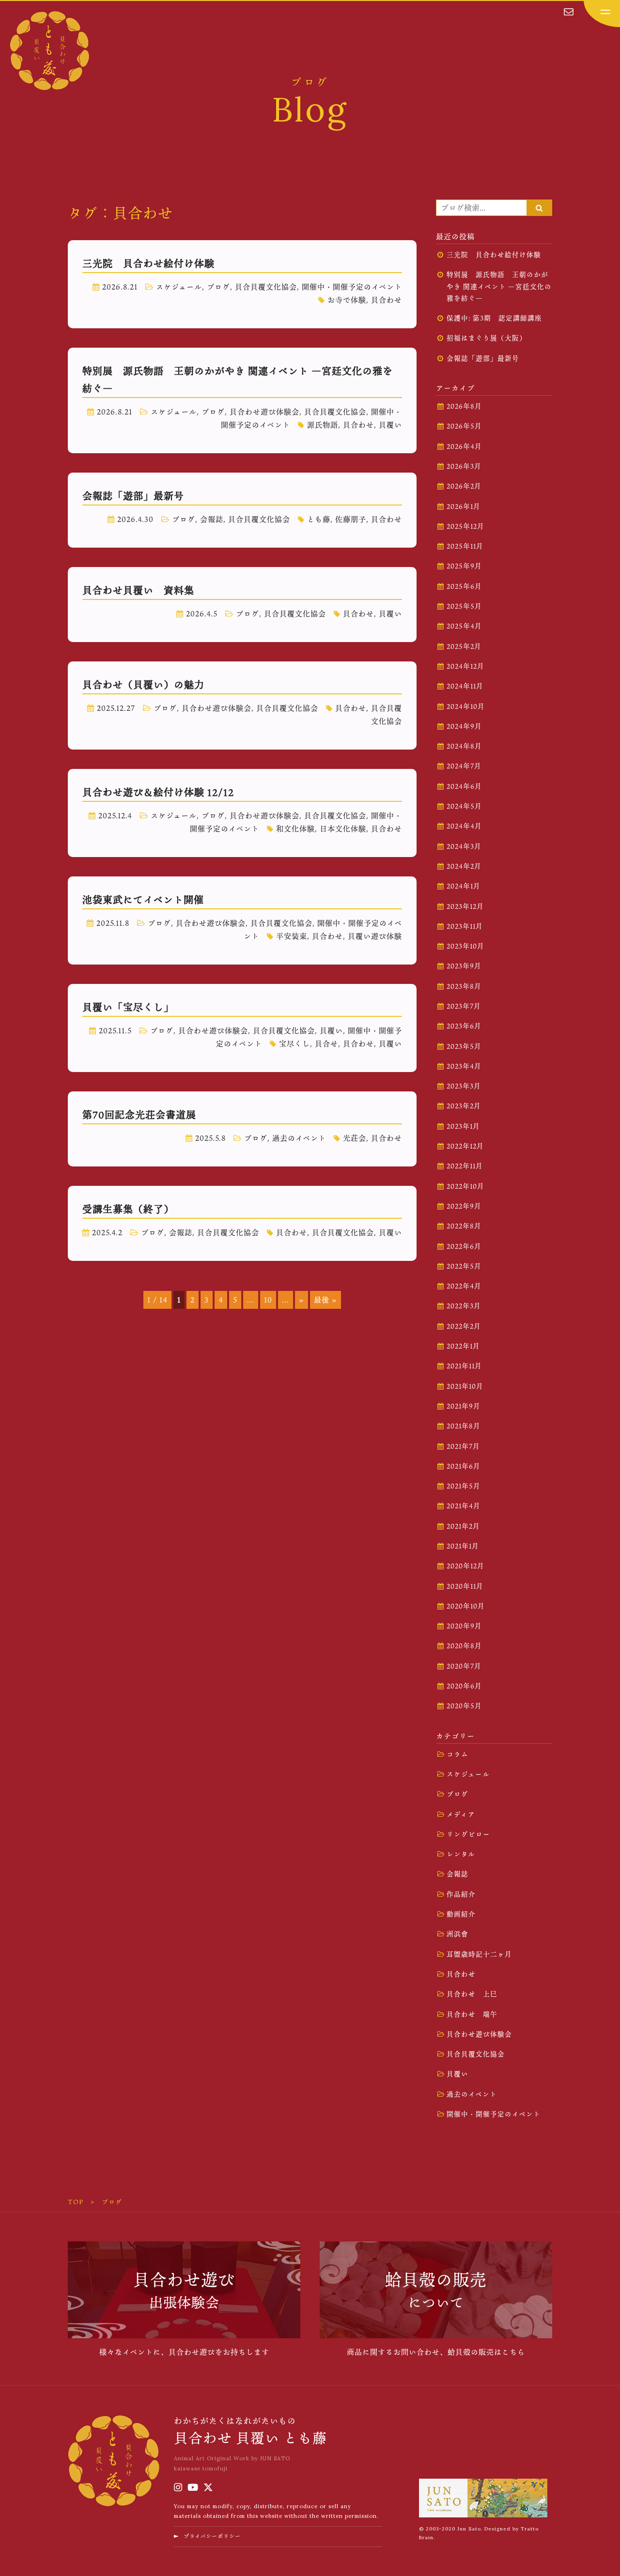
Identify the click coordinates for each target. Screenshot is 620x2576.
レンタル (461, 1854)
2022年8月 (464, 1226)
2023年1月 (463, 1126)
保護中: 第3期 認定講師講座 (494, 318)
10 (268, 1300)
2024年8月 (464, 746)
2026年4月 (464, 446)
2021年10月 (465, 1386)
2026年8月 (464, 406)
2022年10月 (465, 1186)
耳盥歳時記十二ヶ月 (479, 1954)
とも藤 (319, 519)
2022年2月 (464, 1326)
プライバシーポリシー (212, 2536)
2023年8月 (464, 986)
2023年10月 (465, 946)
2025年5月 (464, 606)
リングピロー (468, 1834)
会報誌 (212, 519)
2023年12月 (465, 906)
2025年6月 (464, 586)
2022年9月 (464, 1206)
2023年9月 (464, 966)
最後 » (325, 1300)
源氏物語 (323, 425)
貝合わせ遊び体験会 (264, 412)
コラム (457, 1754)
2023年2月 (464, 1106)
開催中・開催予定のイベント (352, 287)
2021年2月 (463, 1526)
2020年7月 (464, 1666)
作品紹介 (461, 1894)
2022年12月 (465, 1146)
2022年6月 (464, 1246)
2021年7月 (463, 1446)
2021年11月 (464, 1366)
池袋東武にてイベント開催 (143, 900)
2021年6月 (464, 1466)
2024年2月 (464, 866)
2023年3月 (464, 1086)
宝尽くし (294, 1043)
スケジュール (179, 287)
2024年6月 (464, 786)
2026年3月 (464, 466)
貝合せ (326, 1043)
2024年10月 (466, 706)
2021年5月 (464, 1486)
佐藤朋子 (351, 519)
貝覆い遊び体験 (375, 936)
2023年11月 (465, 926)
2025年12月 (465, 526)
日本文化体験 (343, 828)
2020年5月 (464, 1706)
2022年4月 (464, 1286)
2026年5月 (464, 426)
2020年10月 (466, 1606)
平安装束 (292, 936)
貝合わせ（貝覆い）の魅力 (143, 685)
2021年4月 (464, 1506)
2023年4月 (464, 1066)
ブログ (218, 287)
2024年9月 (464, 726)
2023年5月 (464, 1046)
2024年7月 (464, 766)
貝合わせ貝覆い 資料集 (138, 590)
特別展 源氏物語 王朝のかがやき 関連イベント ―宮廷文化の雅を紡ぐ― (499, 286)
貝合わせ (387, 300)
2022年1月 (463, 1346)
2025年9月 (464, 566)
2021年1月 (463, 1546)
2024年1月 (464, 886)
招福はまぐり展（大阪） (487, 338)
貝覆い (390, 425)
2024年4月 (464, 826)
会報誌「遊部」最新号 (133, 496)
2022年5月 (464, 1266)
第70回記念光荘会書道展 (139, 1115)
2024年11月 (465, 686)
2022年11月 (465, 1166)
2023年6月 (464, 1026)
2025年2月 (464, 646)
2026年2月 (464, 486)
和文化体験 (295, 828)
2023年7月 (464, 1006)
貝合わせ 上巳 (472, 1994)
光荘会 (355, 1138)
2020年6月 (464, 1686)
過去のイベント (299, 1138)
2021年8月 (464, 1426)
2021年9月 (464, 1406)
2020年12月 (465, 1566)
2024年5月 (464, 806)
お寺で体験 (347, 300)
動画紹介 (461, 1914)
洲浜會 (457, 1934)
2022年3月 (464, 1306)
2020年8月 (464, 1646)
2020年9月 (464, 1626)
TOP (76, 2202)
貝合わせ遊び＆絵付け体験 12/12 (158, 792)
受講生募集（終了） (128, 1209)
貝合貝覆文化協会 (266, 287)
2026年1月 (464, 506)
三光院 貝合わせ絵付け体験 (148, 263)
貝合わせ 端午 (472, 2014)
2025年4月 (464, 626)
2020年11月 (465, 1586)
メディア (461, 1814)
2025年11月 (465, 546)
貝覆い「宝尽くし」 (128, 1007)
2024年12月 (465, 666)
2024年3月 (464, 846)
